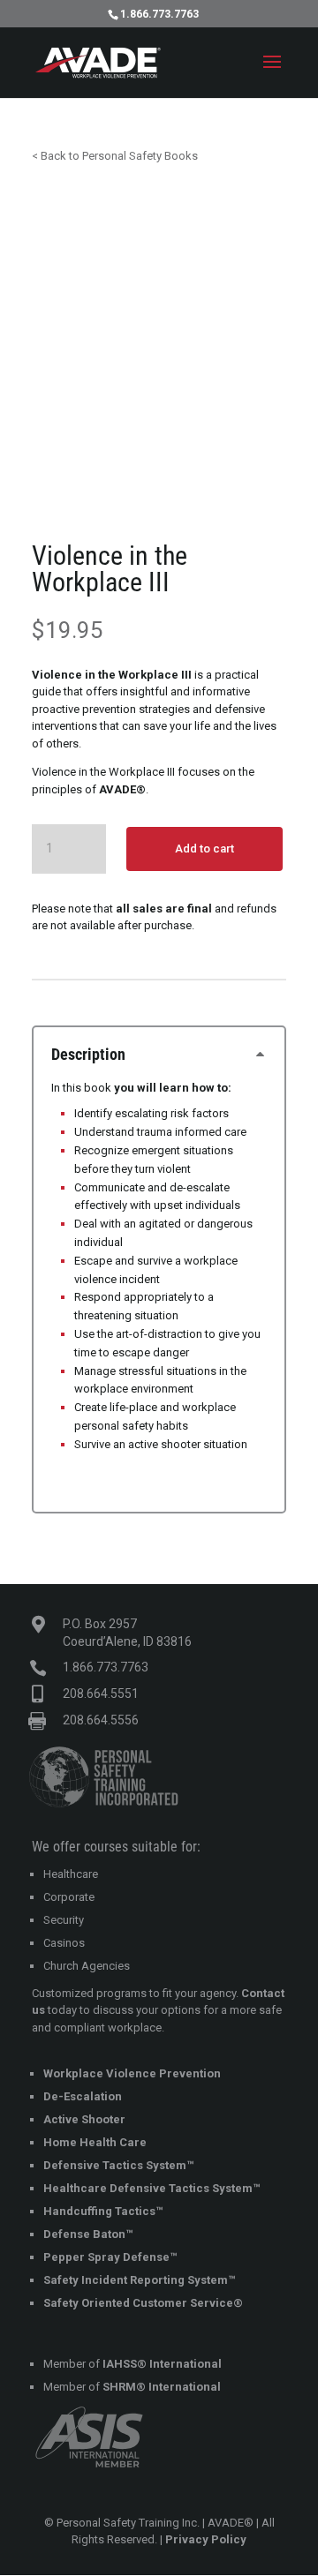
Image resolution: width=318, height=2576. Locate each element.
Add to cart (204, 849)
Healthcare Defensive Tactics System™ (151, 2188)
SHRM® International (162, 2387)
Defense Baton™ (88, 2234)
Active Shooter (84, 2119)
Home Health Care (95, 2142)
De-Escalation (83, 2096)
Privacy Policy (206, 2539)
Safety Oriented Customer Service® (143, 2303)
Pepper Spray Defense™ (110, 2257)
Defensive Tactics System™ (118, 2165)
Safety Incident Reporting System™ (139, 2280)
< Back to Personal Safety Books (115, 156)
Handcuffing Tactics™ (103, 2211)
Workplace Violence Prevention (132, 2073)
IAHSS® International (162, 2364)
